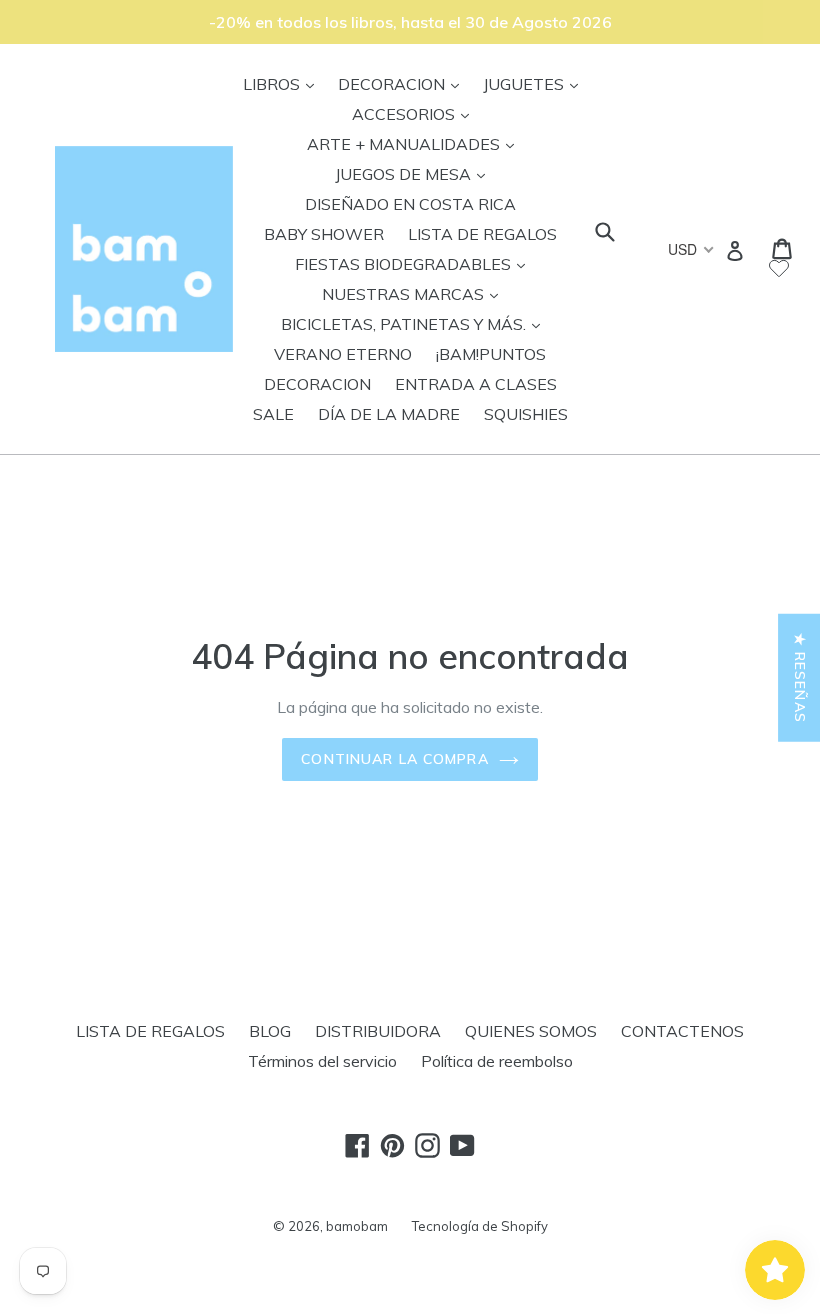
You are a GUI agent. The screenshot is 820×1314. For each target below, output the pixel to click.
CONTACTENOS (682, 1031)
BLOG (270, 1031)
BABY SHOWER (324, 234)
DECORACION (403, 83)
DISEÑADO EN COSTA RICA (410, 204)
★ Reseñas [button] (800, 678)
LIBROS (283, 83)
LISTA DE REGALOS (482, 234)
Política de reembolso (497, 1061)
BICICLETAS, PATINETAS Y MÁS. (415, 323)
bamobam (357, 1226)
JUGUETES (535, 83)
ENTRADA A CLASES (476, 384)
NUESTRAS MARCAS (415, 293)
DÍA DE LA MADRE (389, 414)
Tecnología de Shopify (480, 1226)
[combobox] (689, 249)
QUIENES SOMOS (531, 1031)
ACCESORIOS (415, 113)
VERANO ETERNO (343, 354)
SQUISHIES (526, 414)
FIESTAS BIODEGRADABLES (415, 263)
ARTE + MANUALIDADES (415, 143)
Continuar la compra (394, 759)
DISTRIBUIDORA (378, 1031)
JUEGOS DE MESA (415, 173)
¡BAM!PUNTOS (491, 354)
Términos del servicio (322, 1061)
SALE (273, 414)
